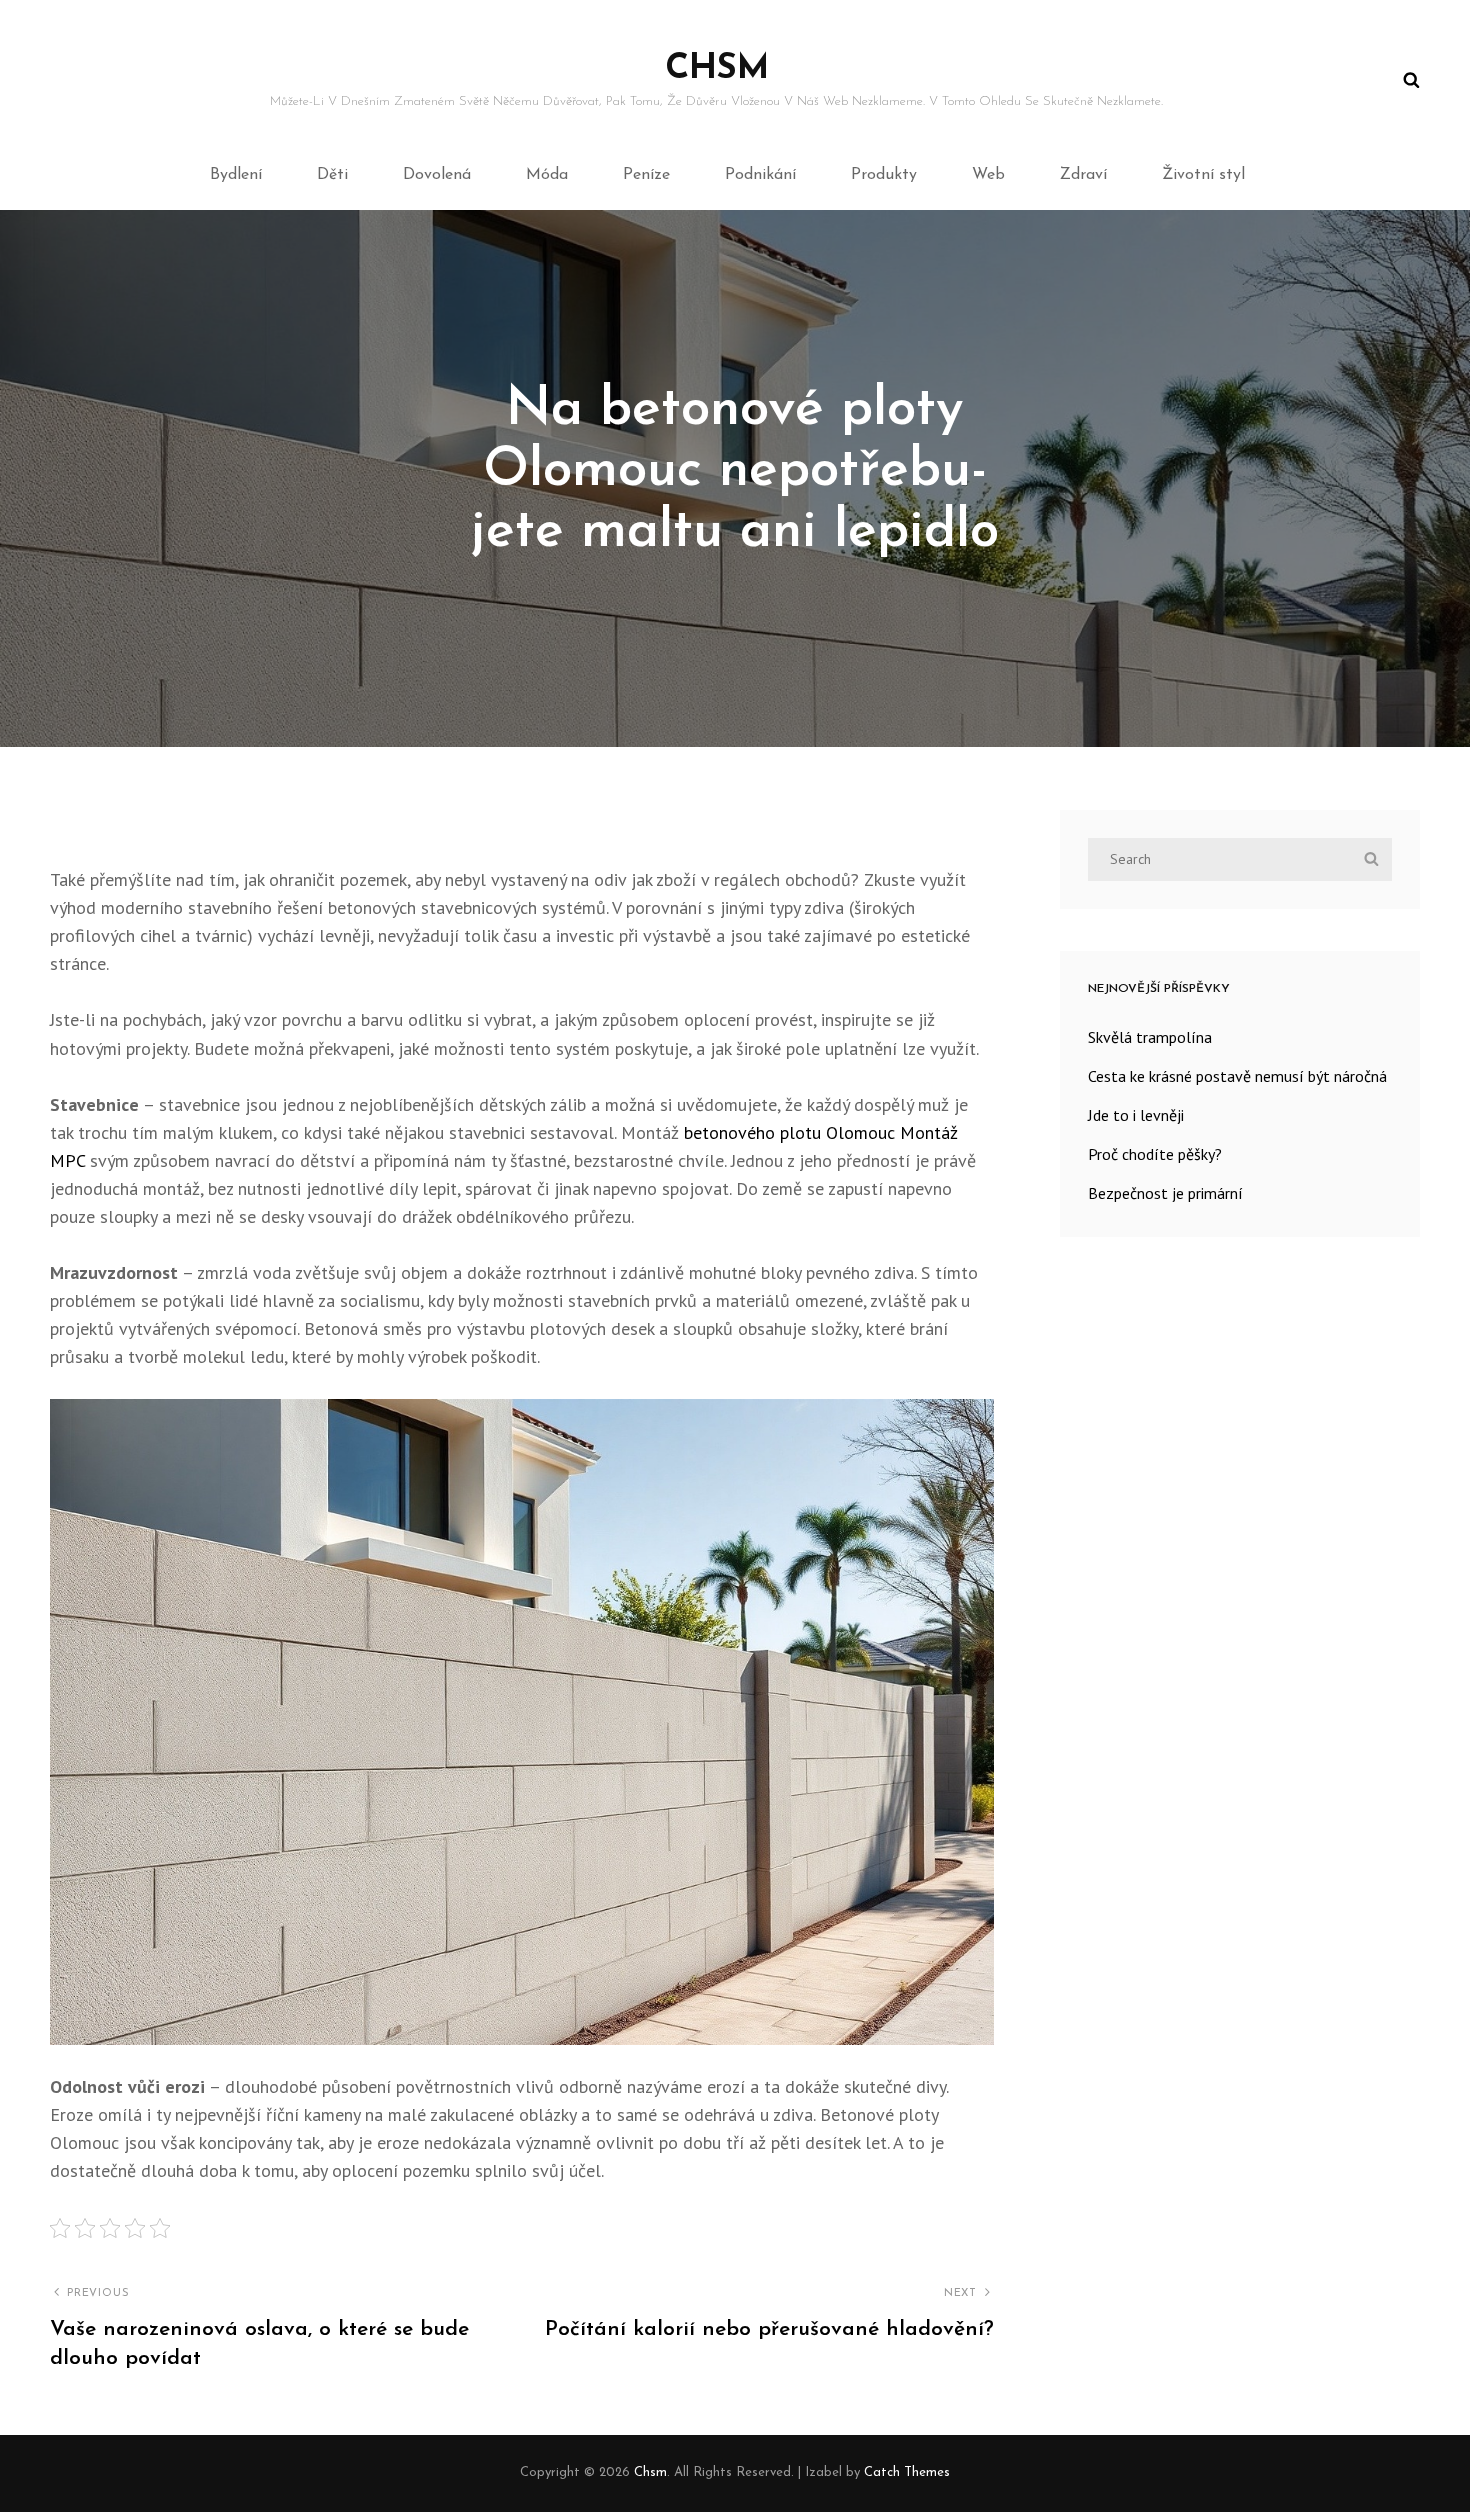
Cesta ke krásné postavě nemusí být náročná (1237, 1076)
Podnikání (760, 175)
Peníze (646, 175)
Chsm (717, 69)
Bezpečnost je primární (1165, 1193)
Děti (332, 175)
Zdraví (1083, 175)
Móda (547, 175)
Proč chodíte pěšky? (1155, 1154)
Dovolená (437, 175)
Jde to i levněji (1136, 1115)
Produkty (884, 175)
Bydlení (236, 175)
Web (988, 175)
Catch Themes (907, 2472)
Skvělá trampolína (1150, 1037)
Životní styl (1203, 175)
